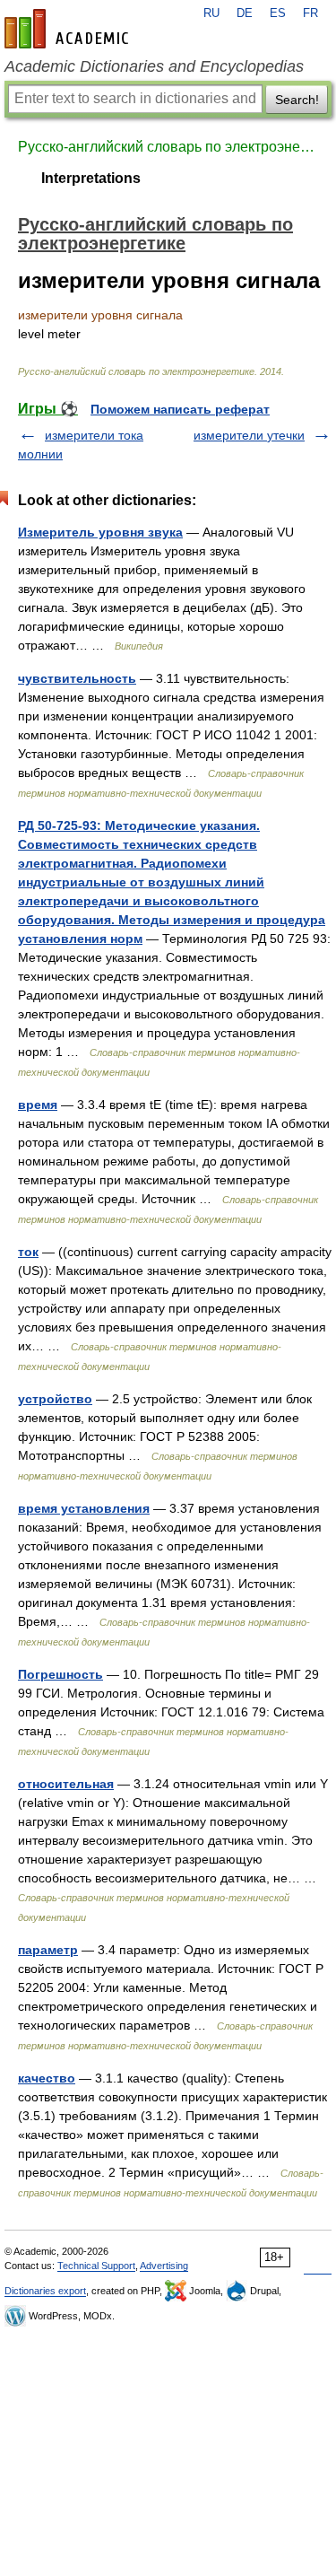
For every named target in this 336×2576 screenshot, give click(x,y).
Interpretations (91, 178)
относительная (66, 1784)
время (38, 1105)
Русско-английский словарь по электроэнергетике (168, 147)
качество (47, 2078)
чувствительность (77, 678)
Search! (297, 100)
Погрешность (60, 1674)
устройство (55, 1399)
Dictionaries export (45, 2291)
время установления (84, 1508)
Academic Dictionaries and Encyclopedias (154, 66)
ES (278, 13)
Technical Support (96, 2266)
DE (245, 13)
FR (310, 13)
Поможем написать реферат (180, 409)
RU (211, 13)
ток (28, 1252)
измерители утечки (249, 435)
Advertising (164, 2266)
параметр (48, 1950)
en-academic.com (69, 29)
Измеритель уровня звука (100, 532)
